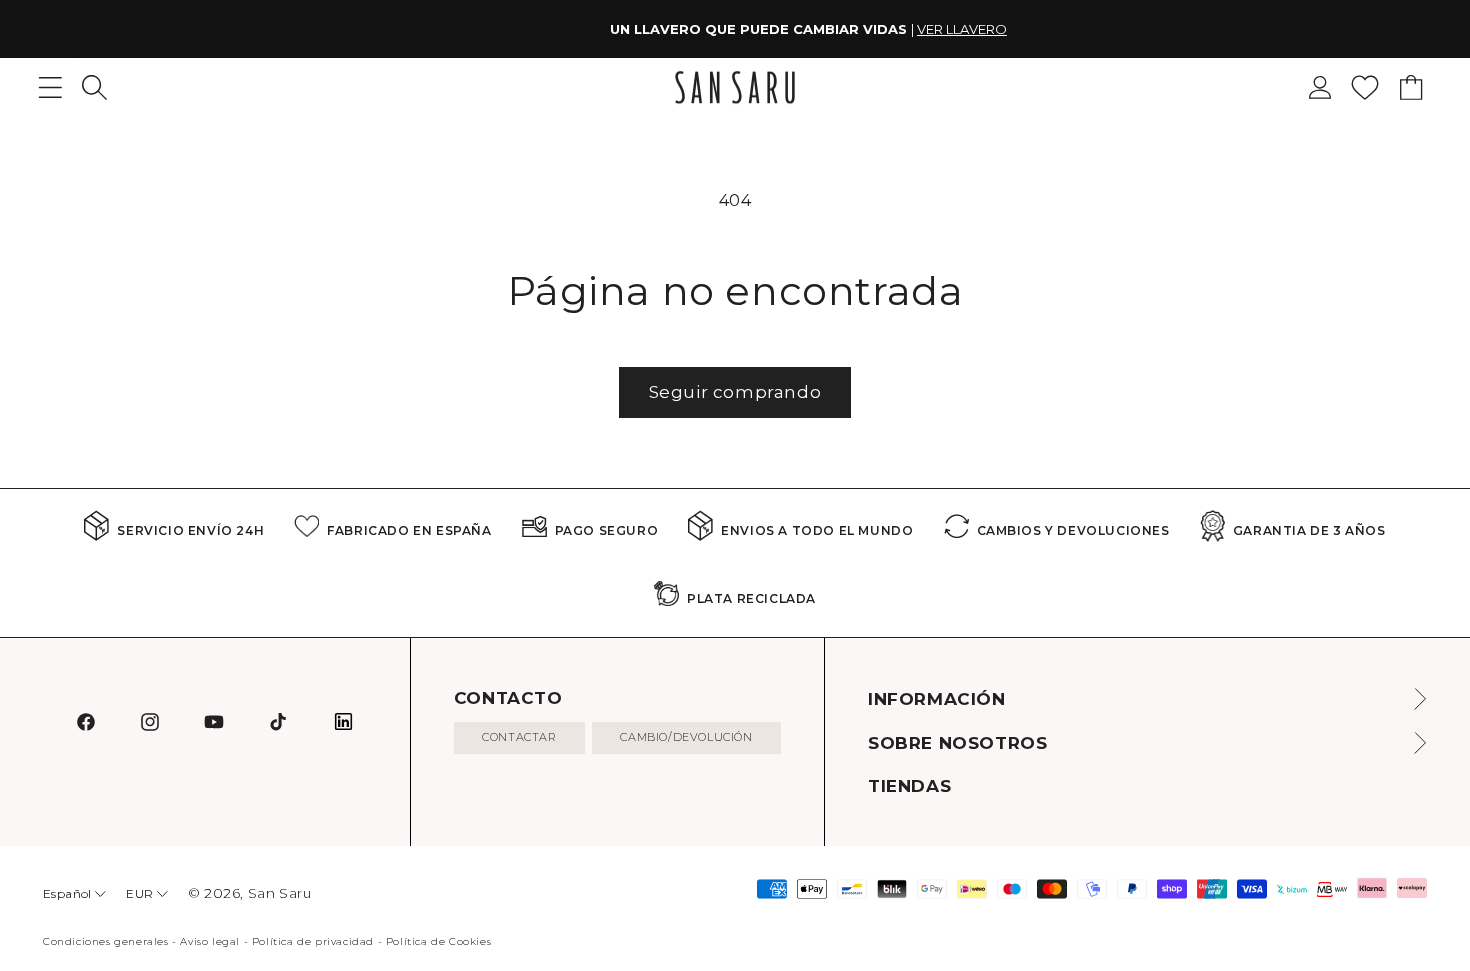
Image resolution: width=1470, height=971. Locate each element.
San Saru (280, 893)
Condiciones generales (106, 941)
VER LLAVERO (889, 29)
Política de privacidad (313, 941)
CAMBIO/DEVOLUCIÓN (686, 737)
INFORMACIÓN (937, 699)
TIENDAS (909, 786)
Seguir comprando (735, 392)
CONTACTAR (519, 737)
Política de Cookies (438, 941)
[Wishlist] (1365, 87)
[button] (94, 87)
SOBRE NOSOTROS (957, 743)
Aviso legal (210, 941)
